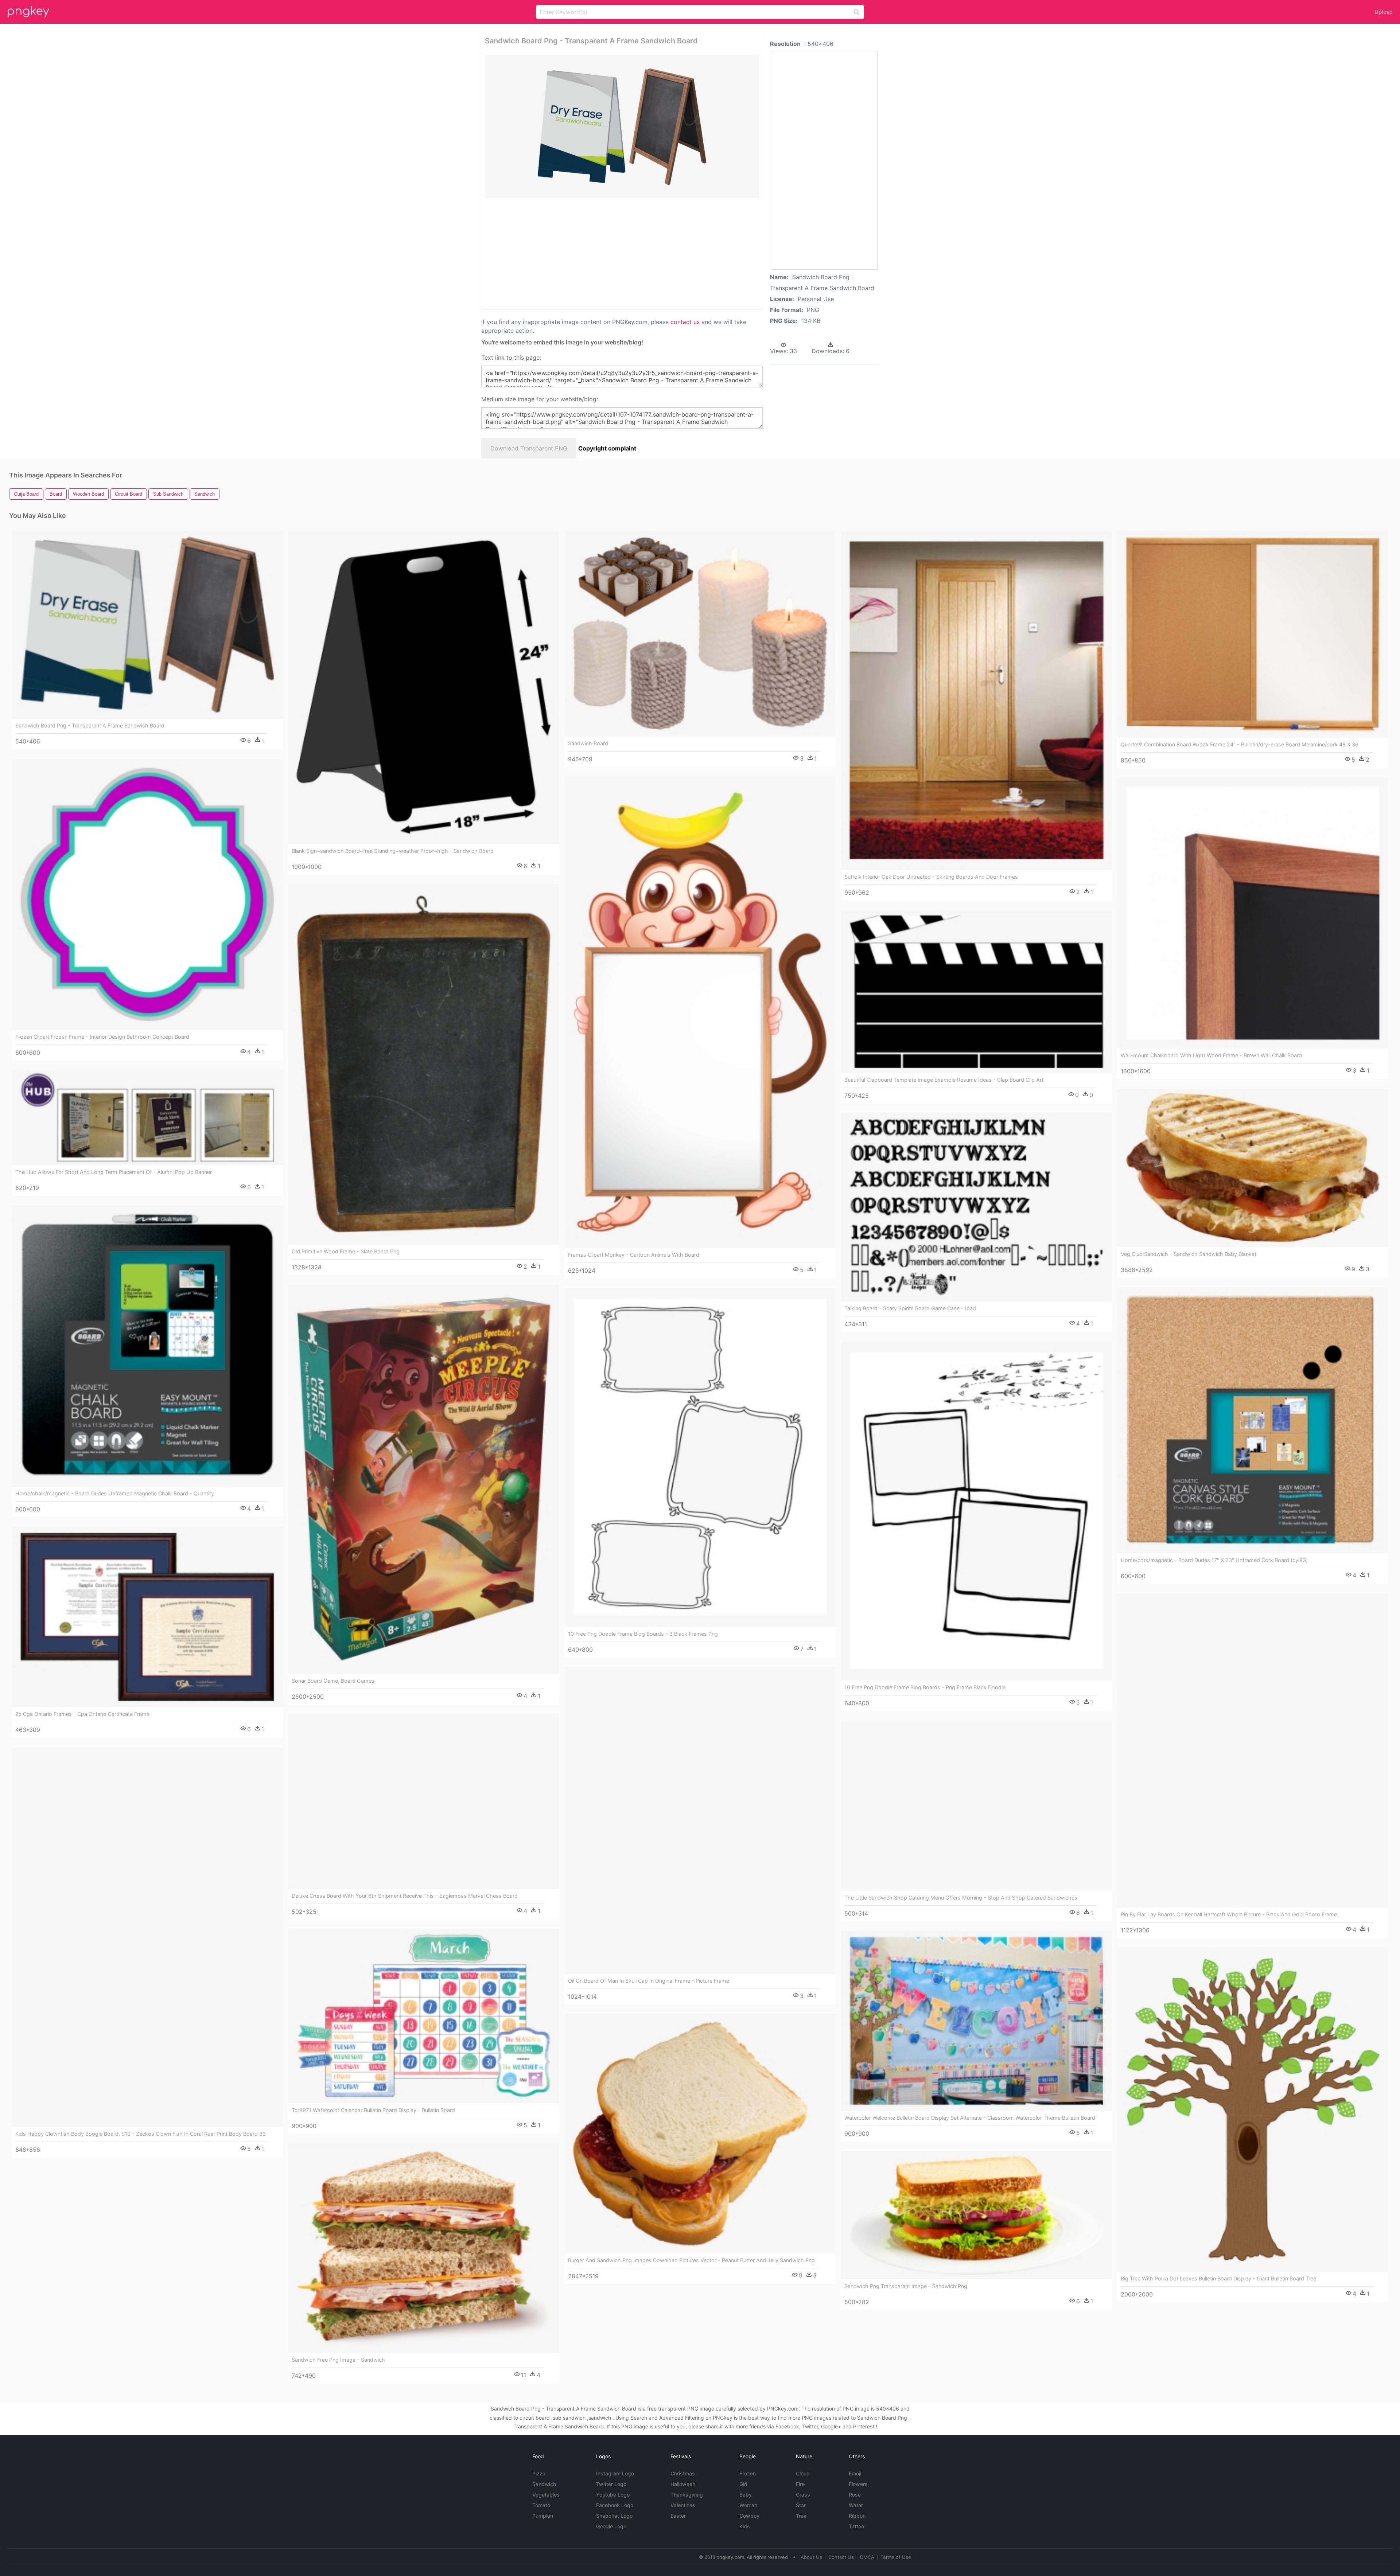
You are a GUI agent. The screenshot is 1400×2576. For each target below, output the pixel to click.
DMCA (867, 2557)
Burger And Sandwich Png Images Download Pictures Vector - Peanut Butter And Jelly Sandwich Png (691, 2260)
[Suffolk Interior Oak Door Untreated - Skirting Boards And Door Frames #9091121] (976, 700)
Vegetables (546, 2495)
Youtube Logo (613, 2495)
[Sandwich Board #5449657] (700, 634)
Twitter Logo (611, 2484)
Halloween (683, 2484)
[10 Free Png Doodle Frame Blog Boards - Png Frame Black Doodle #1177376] (976, 1511)
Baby (746, 2495)
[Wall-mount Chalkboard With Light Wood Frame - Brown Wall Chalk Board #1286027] (1253, 913)
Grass (803, 2495)
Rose (855, 2495)
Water (856, 2505)
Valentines (683, 2505)
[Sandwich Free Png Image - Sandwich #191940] (424, 2248)
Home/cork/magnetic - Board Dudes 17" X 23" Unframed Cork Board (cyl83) (1214, 1560)
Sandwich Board (588, 743)
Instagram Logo (615, 2473)
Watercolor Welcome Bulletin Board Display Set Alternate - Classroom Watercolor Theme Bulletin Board (970, 2118)
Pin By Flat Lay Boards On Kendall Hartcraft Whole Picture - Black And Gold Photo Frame (1229, 1914)
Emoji (855, 2473)
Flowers (858, 2484)
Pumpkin (543, 2516)
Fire (800, 2484)
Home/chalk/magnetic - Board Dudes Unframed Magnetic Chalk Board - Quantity (115, 1493)
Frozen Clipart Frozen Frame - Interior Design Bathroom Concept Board (102, 1037)
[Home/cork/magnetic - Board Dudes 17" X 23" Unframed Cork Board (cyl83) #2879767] (1253, 1420)
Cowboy (749, 2516)
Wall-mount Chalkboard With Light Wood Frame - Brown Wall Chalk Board (1211, 1055)
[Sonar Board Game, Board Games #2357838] (424, 1479)
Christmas (683, 2473)
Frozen (748, 2473)
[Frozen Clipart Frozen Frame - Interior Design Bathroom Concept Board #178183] (147, 894)
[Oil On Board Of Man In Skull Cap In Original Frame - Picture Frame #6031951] (700, 1820)
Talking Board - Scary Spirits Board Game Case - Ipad (910, 1308)
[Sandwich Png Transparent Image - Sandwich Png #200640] (976, 2215)
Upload (1384, 12)
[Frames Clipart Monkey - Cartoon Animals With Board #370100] (700, 1012)
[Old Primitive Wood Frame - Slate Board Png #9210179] (424, 1064)
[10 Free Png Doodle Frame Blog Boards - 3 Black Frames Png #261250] (700, 1457)
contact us (685, 322)
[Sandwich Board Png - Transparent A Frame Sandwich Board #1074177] (147, 625)
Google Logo (611, 2526)
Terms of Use (896, 2557)
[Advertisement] (612, 253)
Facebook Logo (615, 2505)
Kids (745, 2526)
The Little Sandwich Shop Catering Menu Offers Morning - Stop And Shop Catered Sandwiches (961, 1898)
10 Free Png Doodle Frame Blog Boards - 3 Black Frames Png (643, 1634)
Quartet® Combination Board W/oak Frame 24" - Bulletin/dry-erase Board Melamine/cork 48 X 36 (1240, 744)
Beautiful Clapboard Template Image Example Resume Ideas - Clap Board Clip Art (944, 1080)
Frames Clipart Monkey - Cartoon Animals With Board (634, 1255)
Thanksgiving (687, 2495)
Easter (678, 2516)
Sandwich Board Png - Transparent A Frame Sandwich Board (90, 725)
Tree (801, 2516)
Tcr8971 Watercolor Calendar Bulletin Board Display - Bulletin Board (373, 2110)
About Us (811, 2557)
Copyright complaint (607, 448)
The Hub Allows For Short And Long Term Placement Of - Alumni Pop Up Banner (114, 1172)
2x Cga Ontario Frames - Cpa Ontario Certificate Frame (82, 1714)
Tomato (541, 2505)
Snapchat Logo (614, 2516)
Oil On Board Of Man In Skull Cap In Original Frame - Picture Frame (649, 1981)
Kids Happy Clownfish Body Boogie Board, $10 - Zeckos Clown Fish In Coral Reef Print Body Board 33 (141, 2134)
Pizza (539, 2473)
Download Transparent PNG (529, 448)
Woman (748, 2505)
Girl (743, 2484)
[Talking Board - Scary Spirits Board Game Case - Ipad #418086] (976, 1207)
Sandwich (544, 2484)
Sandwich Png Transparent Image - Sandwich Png (906, 2286)
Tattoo (856, 2526)
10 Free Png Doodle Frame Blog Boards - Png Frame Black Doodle (925, 1687)
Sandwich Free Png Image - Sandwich (338, 2360)
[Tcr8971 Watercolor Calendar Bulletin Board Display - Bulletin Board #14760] (424, 2016)
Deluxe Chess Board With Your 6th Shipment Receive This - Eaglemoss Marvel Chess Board (405, 1896)
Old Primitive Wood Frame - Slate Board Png (346, 1251)
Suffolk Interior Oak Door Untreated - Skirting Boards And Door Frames (931, 877)
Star (801, 2505)
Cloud (803, 2473)
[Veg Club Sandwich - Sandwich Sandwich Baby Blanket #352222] (1253, 1168)
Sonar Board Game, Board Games (333, 1681)
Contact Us (841, 2557)
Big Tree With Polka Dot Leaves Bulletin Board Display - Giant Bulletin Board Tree (1218, 2278)
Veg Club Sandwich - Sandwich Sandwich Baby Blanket (1189, 1254)
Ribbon (857, 2516)
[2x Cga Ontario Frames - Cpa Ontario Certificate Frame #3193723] (147, 1617)
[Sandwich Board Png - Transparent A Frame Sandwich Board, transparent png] (622, 126)
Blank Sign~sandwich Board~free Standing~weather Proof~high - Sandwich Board (393, 851)
